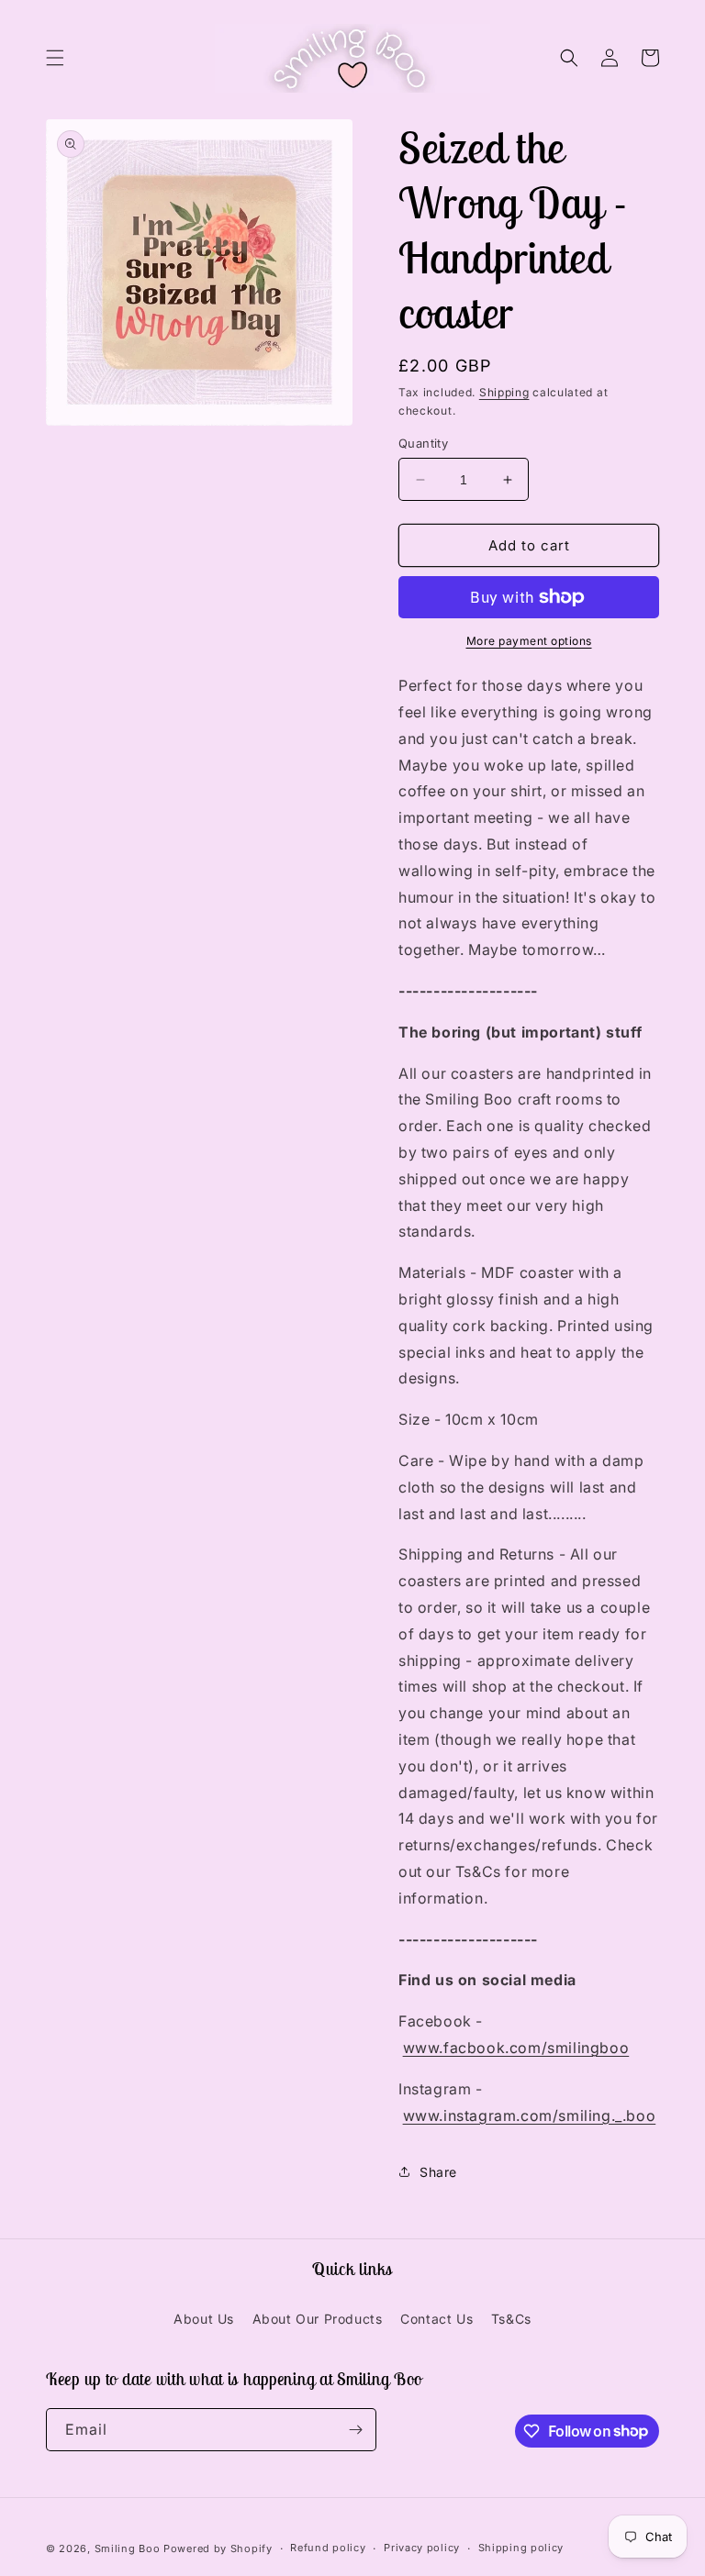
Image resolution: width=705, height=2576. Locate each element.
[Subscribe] (355, 2430)
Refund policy (328, 2548)
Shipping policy (521, 2548)
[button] (55, 58)
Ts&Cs (511, 2319)
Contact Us (436, 2319)
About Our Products (318, 2319)
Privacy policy (422, 2548)
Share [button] (438, 2172)
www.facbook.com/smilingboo (516, 2048)
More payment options (529, 641)
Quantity (423, 443)
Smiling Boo (128, 2548)
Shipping (504, 392)
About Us (204, 2319)
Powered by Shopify (218, 2548)
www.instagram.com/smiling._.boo (530, 2115)
